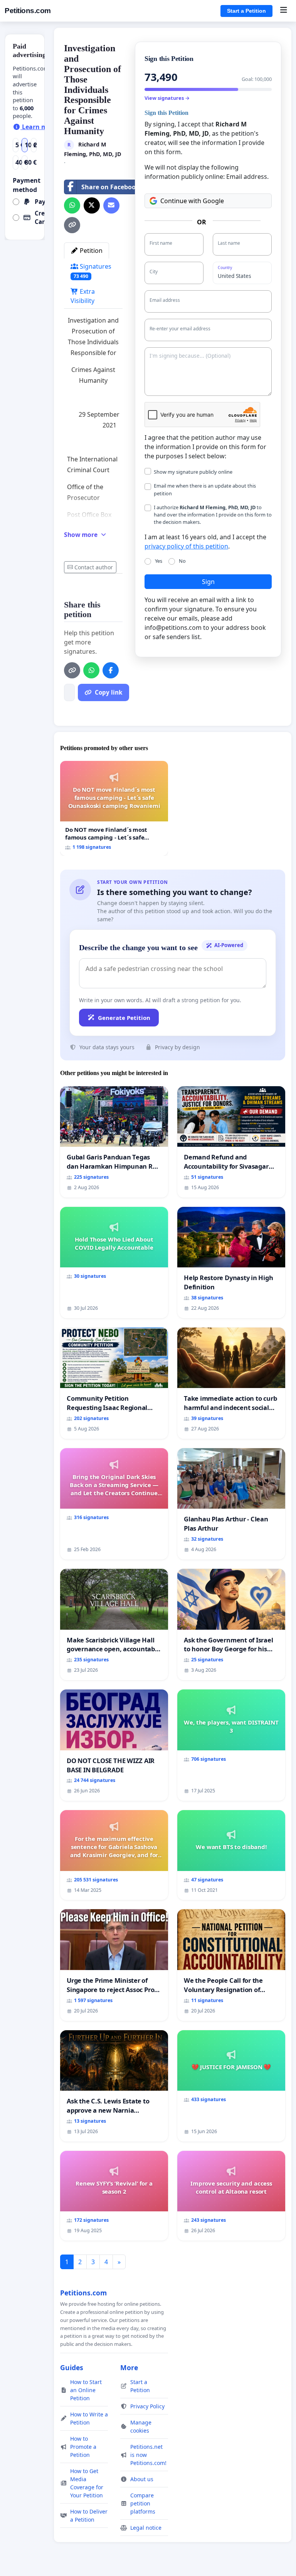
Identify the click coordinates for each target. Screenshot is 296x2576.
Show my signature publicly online (193, 472)
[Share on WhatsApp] (72, 205)
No (182, 561)
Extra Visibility (83, 296)
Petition (90, 251)
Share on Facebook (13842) (122, 187)
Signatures (92, 271)
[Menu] (283, 11)
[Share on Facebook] (111, 670)
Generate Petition (124, 1018)
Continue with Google (192, 201)
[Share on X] (92, 205)
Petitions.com (28, 11)
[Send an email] (111, 205)
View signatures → (167, 98)
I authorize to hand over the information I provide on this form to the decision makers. (213, 515)
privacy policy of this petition (186, 546)
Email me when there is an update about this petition (205, 489)
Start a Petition (246, 11)
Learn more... (42, 127)
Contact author (94, 567)
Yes (159, 561)
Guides (72, 2367)
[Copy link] (72, 225)
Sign (208, 582)
